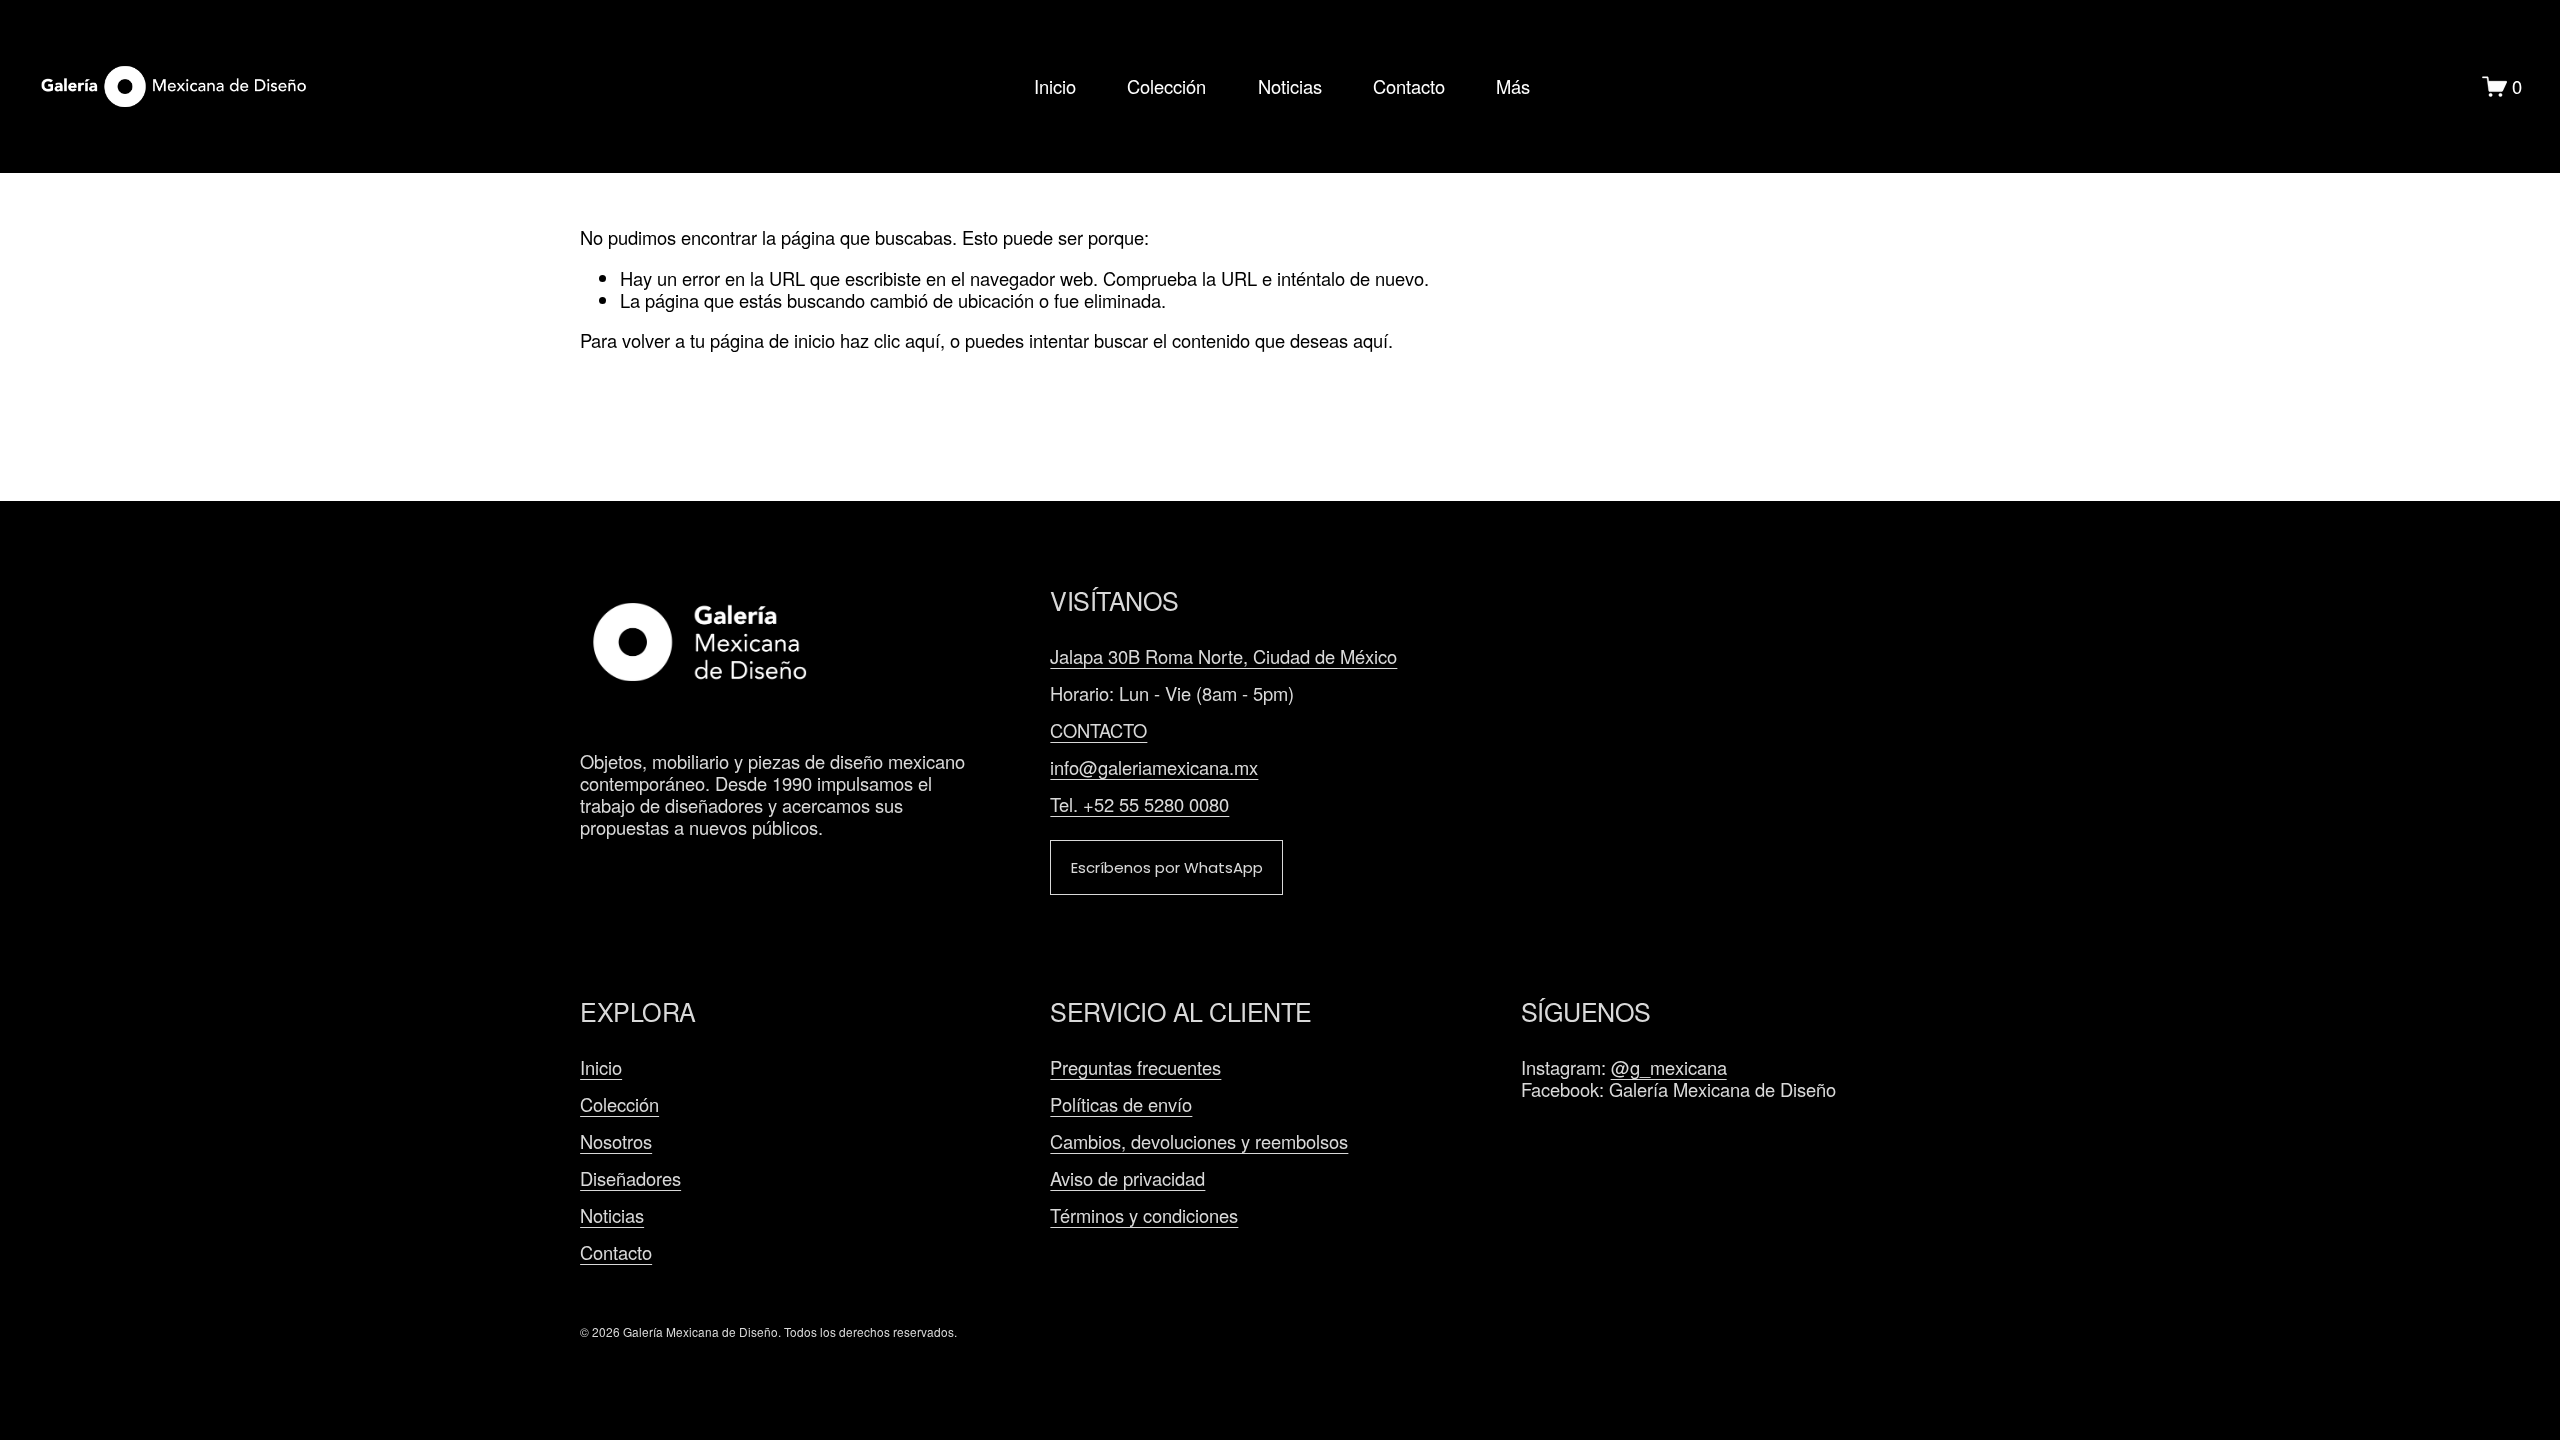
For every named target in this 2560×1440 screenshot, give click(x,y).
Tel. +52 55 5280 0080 (1139, 804)
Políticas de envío (1121, 1104)
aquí (1370, 340)
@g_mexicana (1669, 1067)
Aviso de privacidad (1127, 1178)
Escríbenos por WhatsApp (1167, 867)
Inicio (1055, 87)
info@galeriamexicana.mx (1154, 767)
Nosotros (616, 1141)
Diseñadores (630, 1178)
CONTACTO (1098, 730)
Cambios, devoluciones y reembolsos (1199, 1141)
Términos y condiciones (1144, 1215)
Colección (1166, 87)
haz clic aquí (890, 340)
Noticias (1290, 87)
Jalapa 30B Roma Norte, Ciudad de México (1223, 656)
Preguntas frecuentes (1135, 1067)
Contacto (1409, 87)
